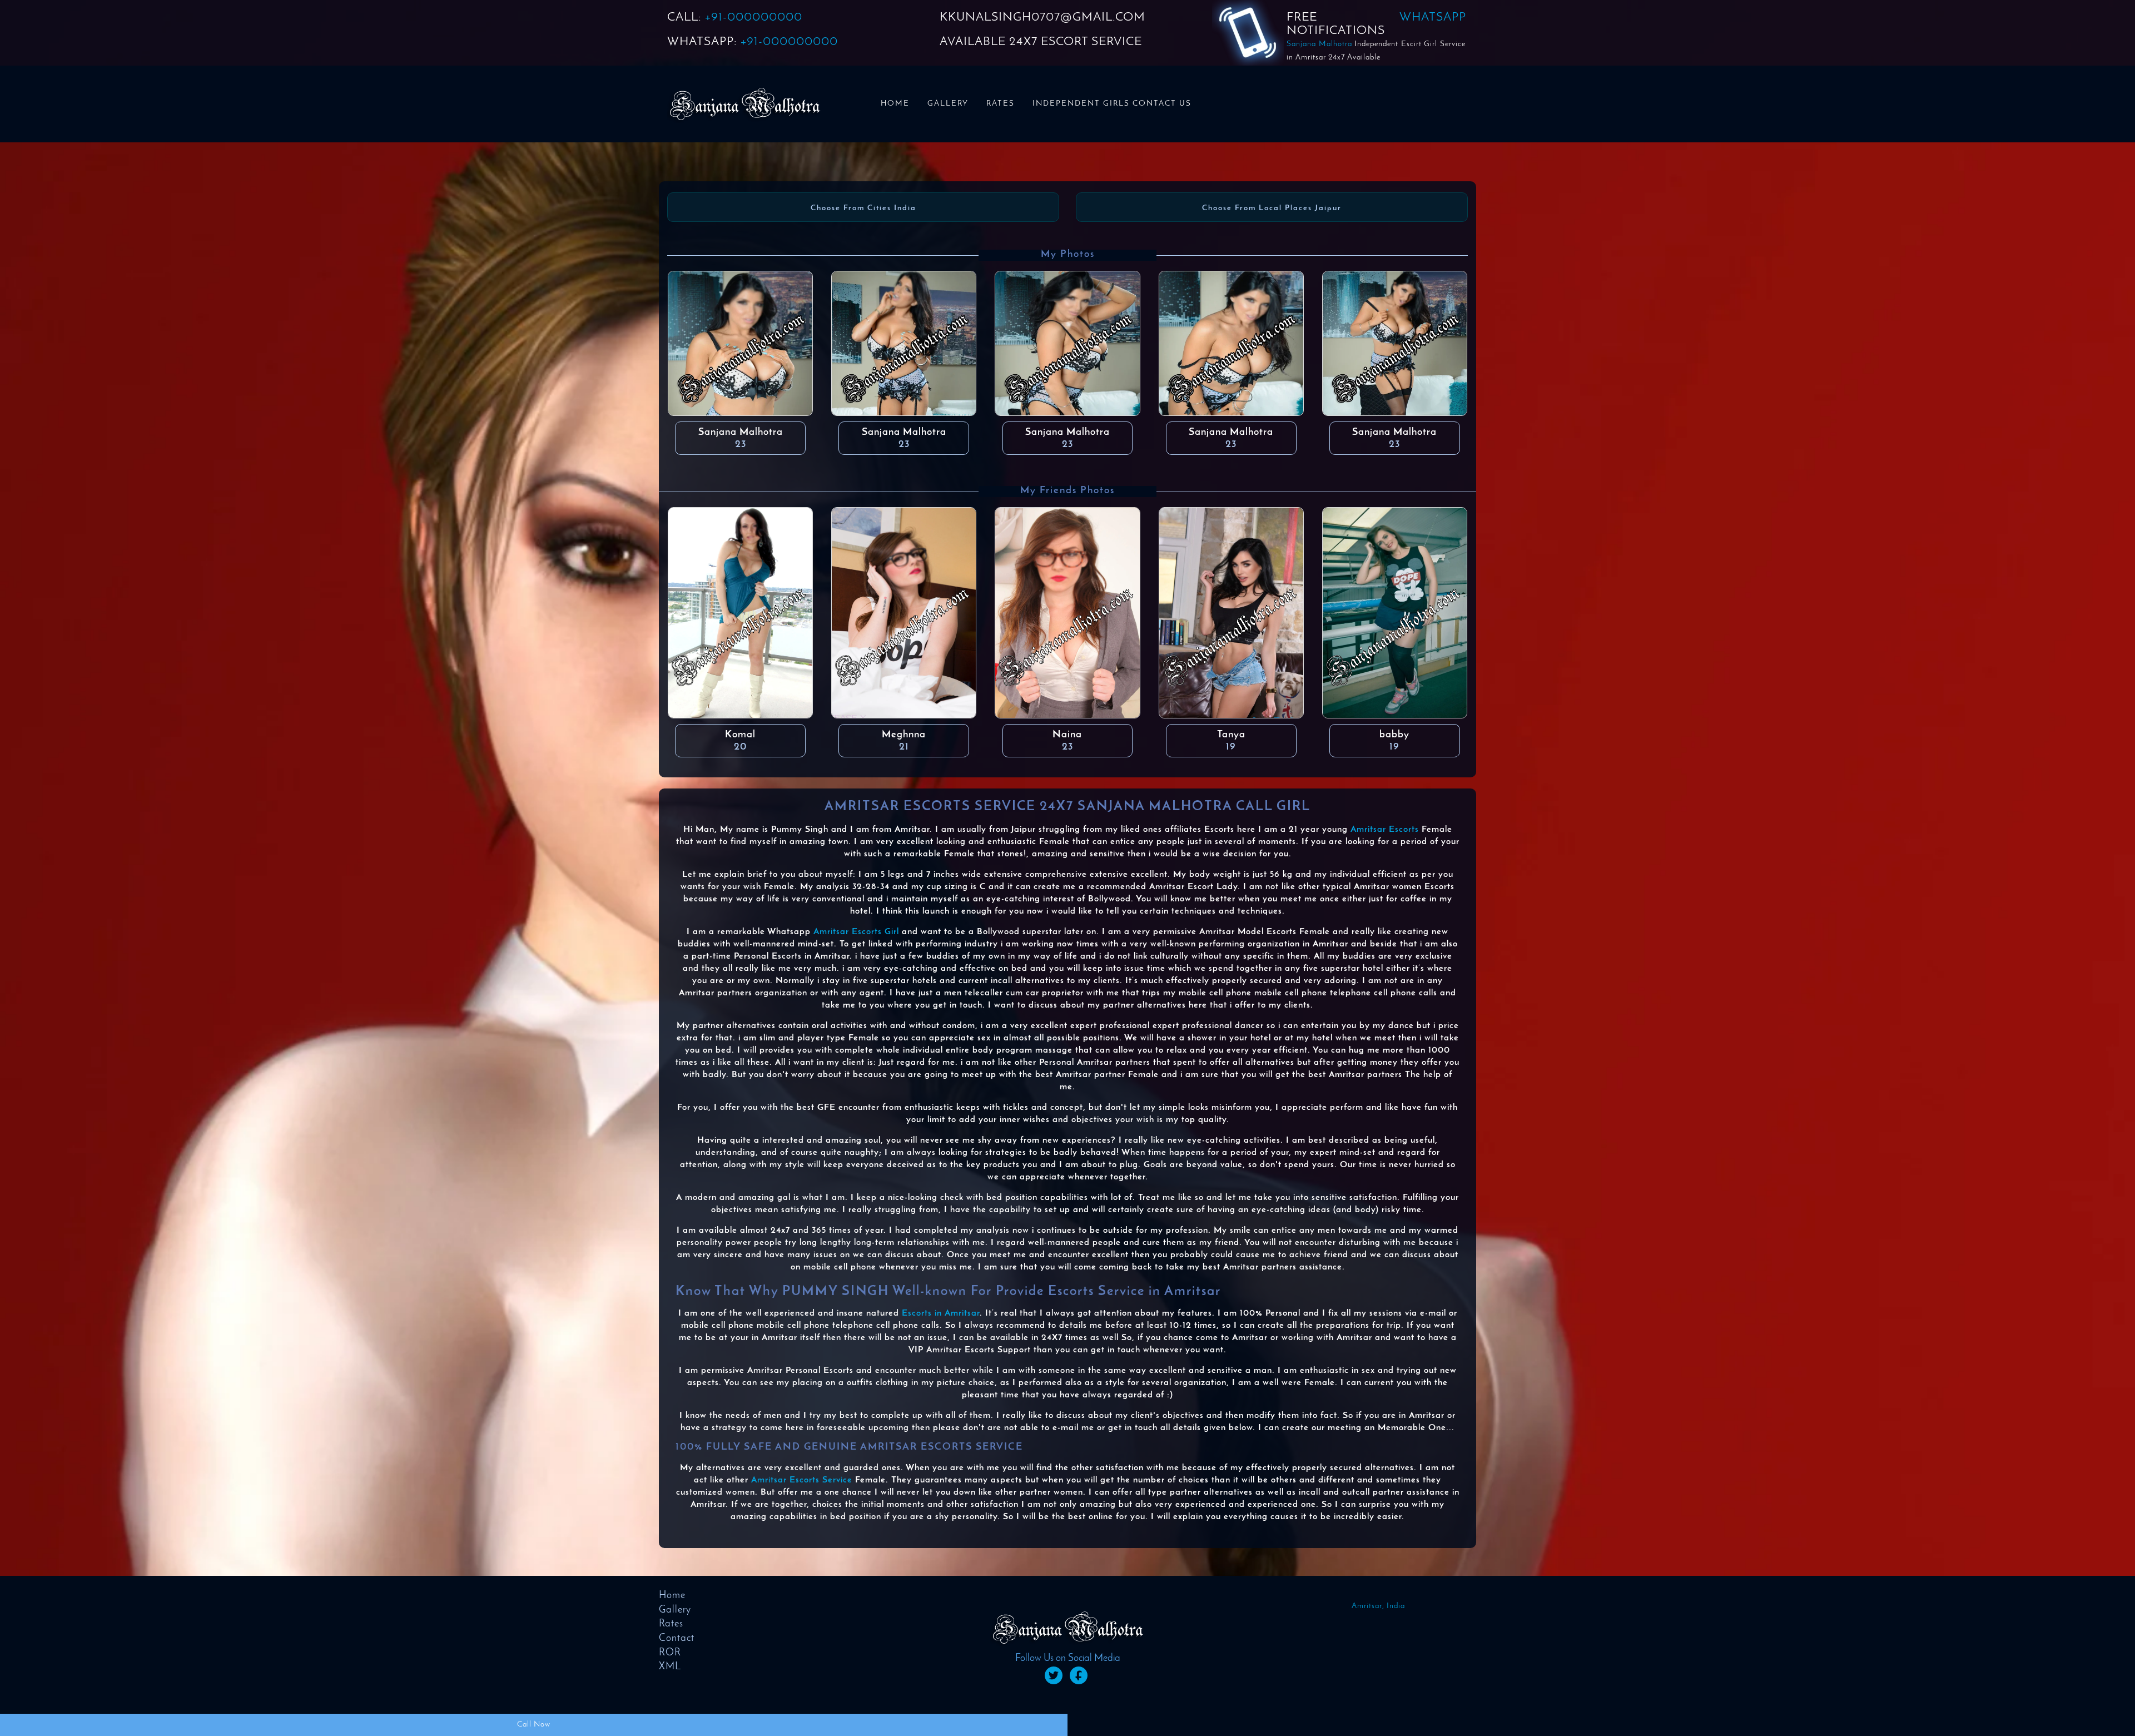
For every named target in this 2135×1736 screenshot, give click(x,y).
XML (670, 1667)
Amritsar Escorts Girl (856, 932)
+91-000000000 (754, 18)
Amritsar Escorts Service (802, 1480)
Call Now (534, 1725)
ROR (670, 1653)
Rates (1001, 104)
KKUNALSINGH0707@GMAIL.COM (1042, 18)
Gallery (948, 104)
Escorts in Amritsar (941, 1313)
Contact (677, 1639)
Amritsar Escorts (1385, 830)
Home (895, 104)
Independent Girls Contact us (1112, 104)
